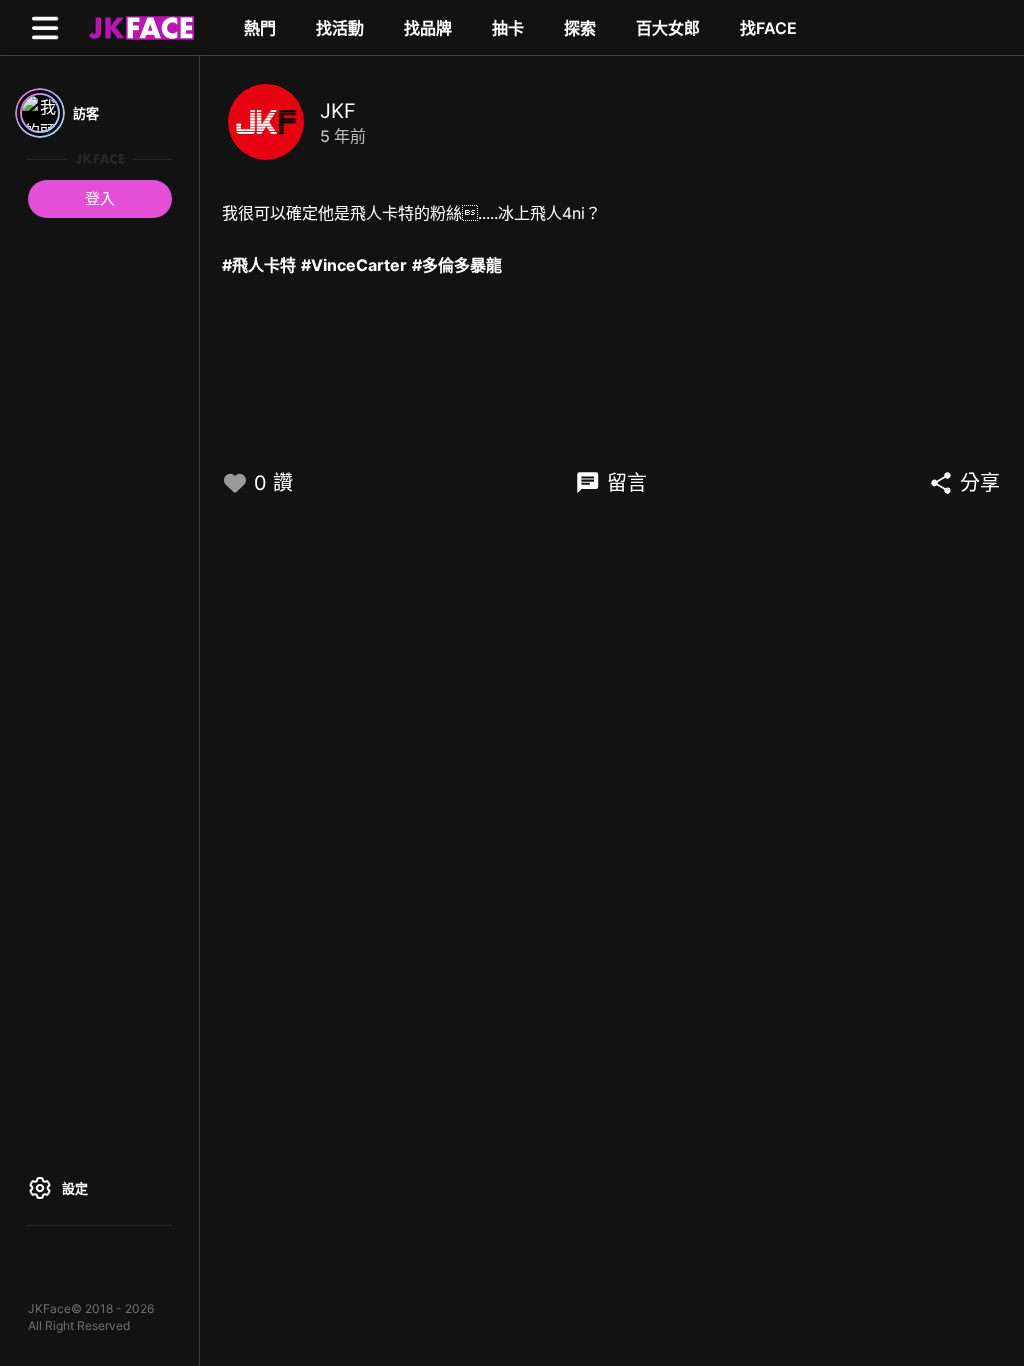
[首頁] (139, 27)
